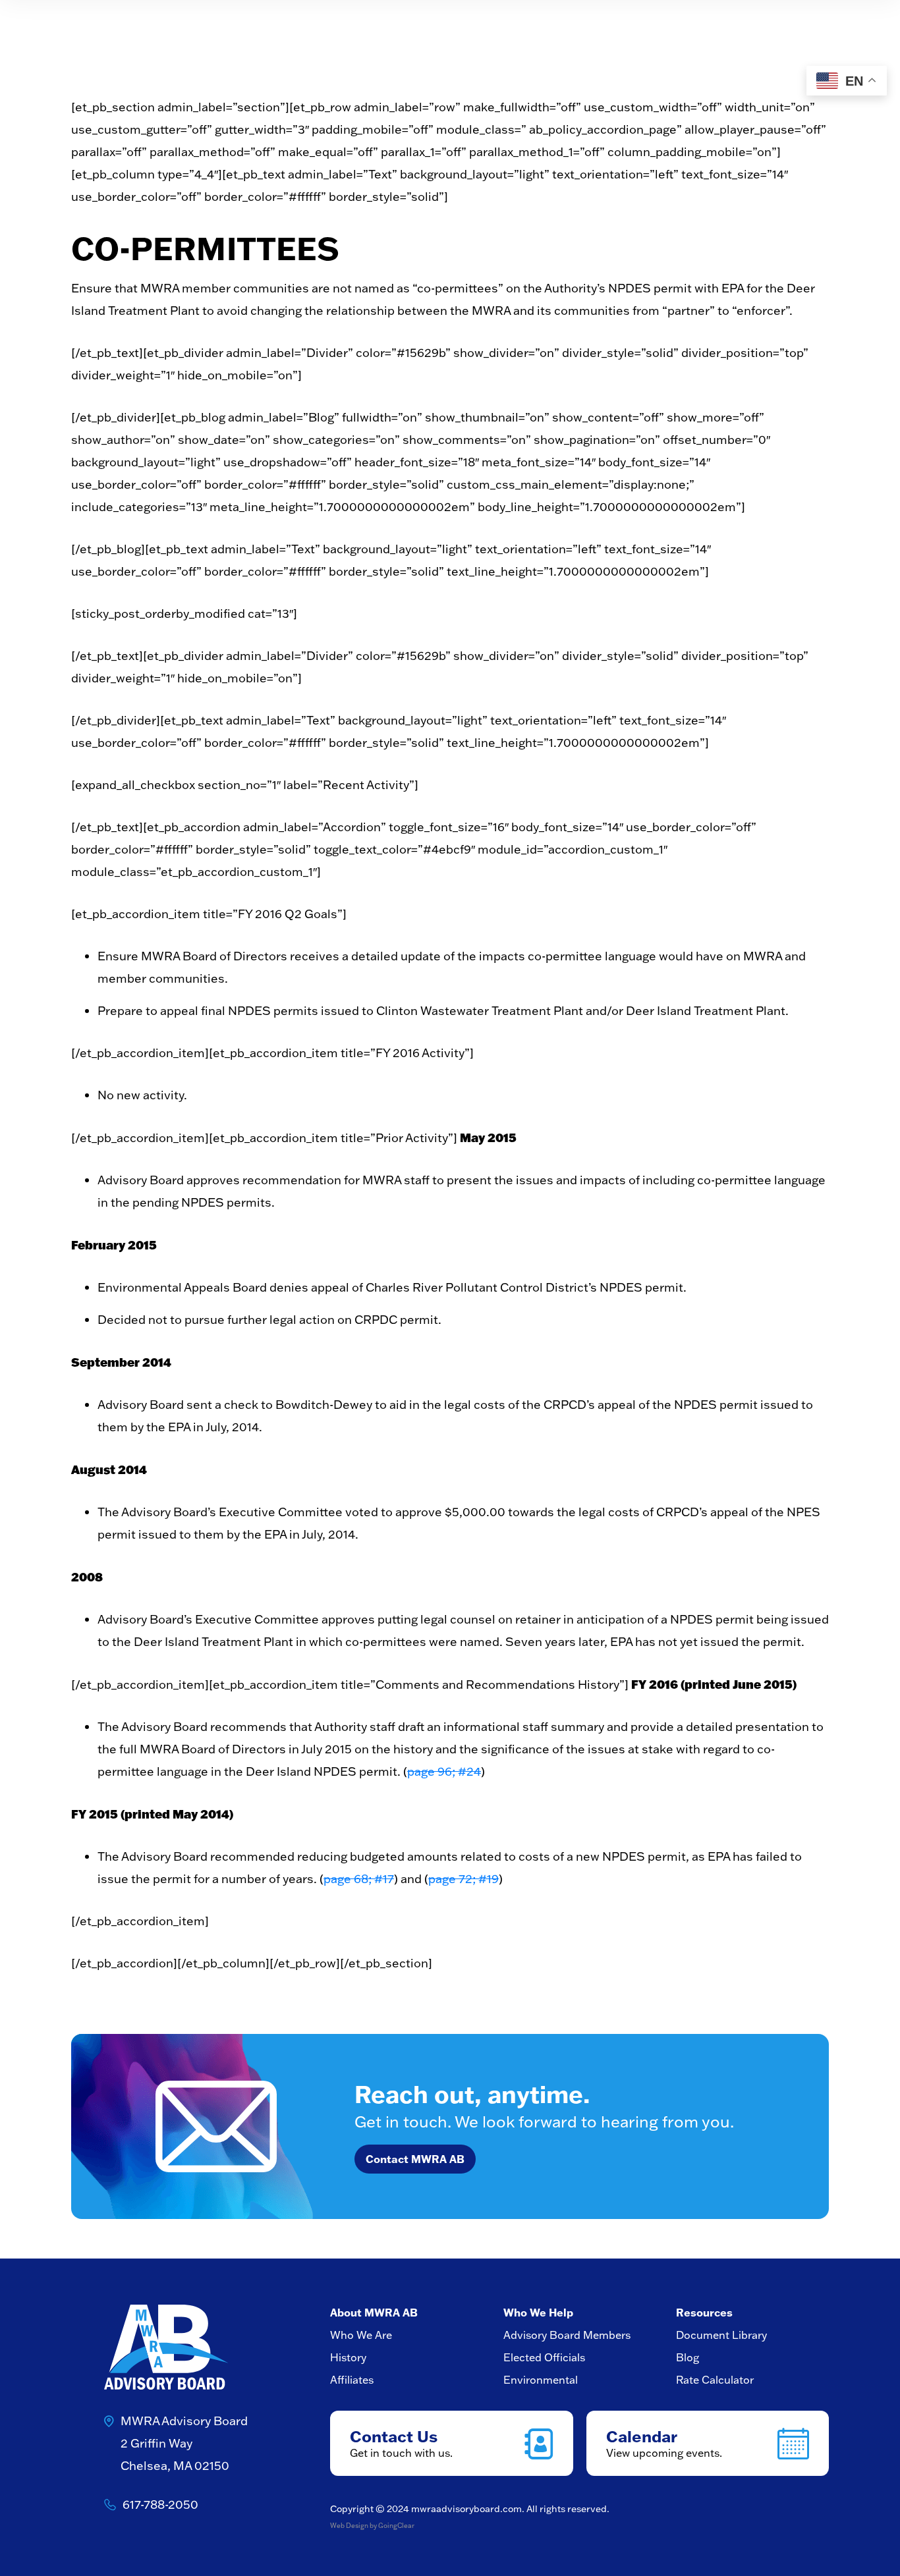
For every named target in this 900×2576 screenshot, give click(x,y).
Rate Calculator (715, 2380)
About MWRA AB (374, 2312)
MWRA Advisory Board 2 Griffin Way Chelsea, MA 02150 (184, 2443)
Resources (704, 2312)
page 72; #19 (464, 1879)
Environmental (541, 2380)
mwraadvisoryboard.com (466, 2509)
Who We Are (361, 2335)
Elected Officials (544, 2357)
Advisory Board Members (567, 2335)
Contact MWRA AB (415, 2159)
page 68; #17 (359, 1879)
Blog (688, 2357)
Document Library (721, 2335)
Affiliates (352, 2380)
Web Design (349, 2526)
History (348, 2357)
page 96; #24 (444, 1771)
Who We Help (538, 2312)
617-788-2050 (160, 2505)
